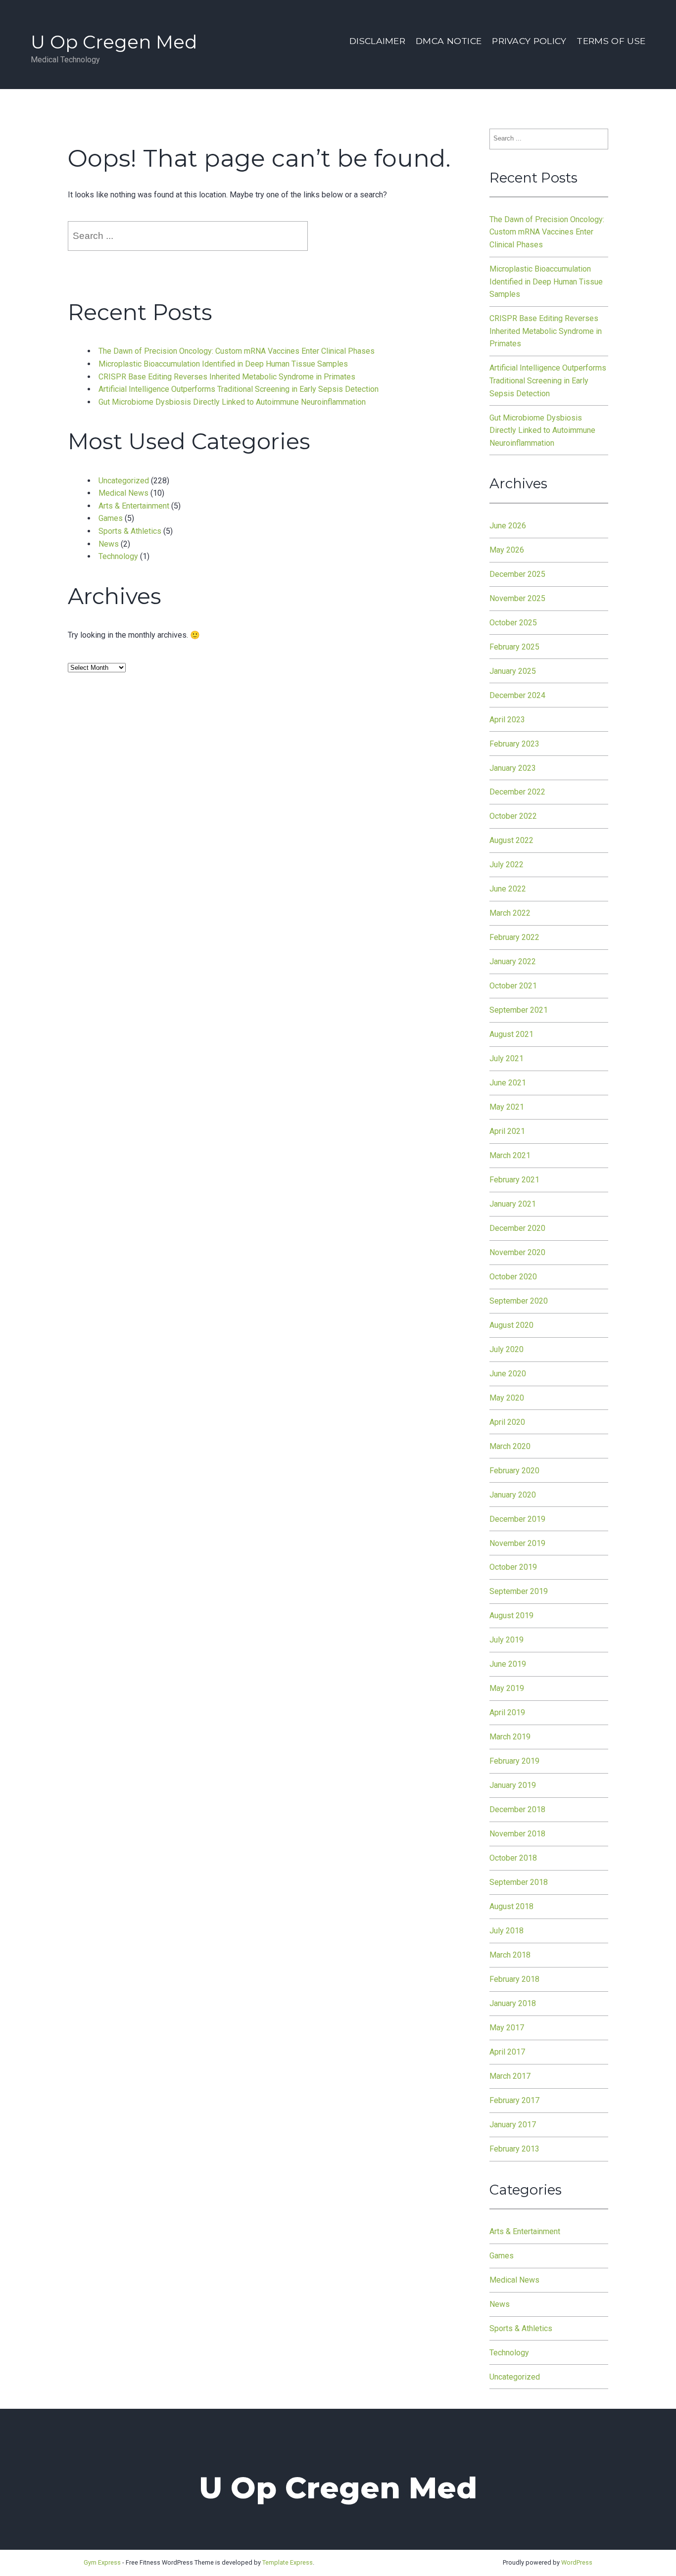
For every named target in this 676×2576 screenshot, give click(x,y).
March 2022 (510, 913)
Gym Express (102, 2562)
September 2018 (519, 1882)
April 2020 (507, 1422)
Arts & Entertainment (134, 506)
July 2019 (507, 1640)
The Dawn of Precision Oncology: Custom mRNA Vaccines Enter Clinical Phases (237, 351)
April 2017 (507, 2052)
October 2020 (513, 1277)
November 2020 (517, 1252)
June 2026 (508, 526)
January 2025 (513, 671)
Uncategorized (124, 481)
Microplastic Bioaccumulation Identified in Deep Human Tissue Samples (223, 364)
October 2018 (513, 1858)
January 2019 (513, 1785)
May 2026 (507, 550)
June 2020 (508, 1374)
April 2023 (507, 720)
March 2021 (510, 1155)
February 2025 (514, 647)
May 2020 (507, 1398)
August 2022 (511, 840)
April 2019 (507, 1712)
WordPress (577, 2562)
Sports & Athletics (130, 531)
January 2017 (513, 2125)
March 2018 (510, 1955)
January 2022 (513, 961)
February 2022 (514, 937)
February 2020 (514, 1471)
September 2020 (519, 1301)
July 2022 (507, 865)
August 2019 (511, 1616)
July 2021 (507, 1058)
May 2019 (507, 1688)
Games (111, 518)
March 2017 (510, 2076)
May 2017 (507, 2028)
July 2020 (507, 1349)
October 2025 (513, 623)
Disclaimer (377, 41)
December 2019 (517, 1519)
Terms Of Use (611, 41)
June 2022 (508, 889)
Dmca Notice (449, 41)
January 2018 (513, 2003)
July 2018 (507, 1931)
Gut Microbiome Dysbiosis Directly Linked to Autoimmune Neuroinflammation (232, 402)
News (109, 544)
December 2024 (517, 695)
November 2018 (517, 1834)
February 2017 (514, 2100)
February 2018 (514, 1979)
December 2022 (517, 792)
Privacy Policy (529, 41)
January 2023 (513, 768)
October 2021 (513, 986)
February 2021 (514, 1180)
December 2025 (517, 574)
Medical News (123, 493)
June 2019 (508, 1664)
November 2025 (517, 598)
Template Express (288, 2562)
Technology (118, 556)
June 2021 (508, 1083)
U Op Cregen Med (114, 42)
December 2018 (517, 1809)
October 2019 (513, 1567)
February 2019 (514, 1761)
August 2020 (511, 1325)
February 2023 (514, 744)
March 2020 (510, 1446)
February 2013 (514, 2149)
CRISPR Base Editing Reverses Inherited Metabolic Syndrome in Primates (227, 377)
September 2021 (519, 1010)
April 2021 (507, 1131)
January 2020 (513, 1495)
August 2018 (511, 1906)
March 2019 (510, 1737)
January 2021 (513, 1204)
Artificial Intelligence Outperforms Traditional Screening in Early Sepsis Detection (239, 389)
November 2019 (517, 1543)
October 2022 (513, 816)
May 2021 (507, 1107)
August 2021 (511, 1034)
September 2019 (519, 1591)
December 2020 (517, 1228)
